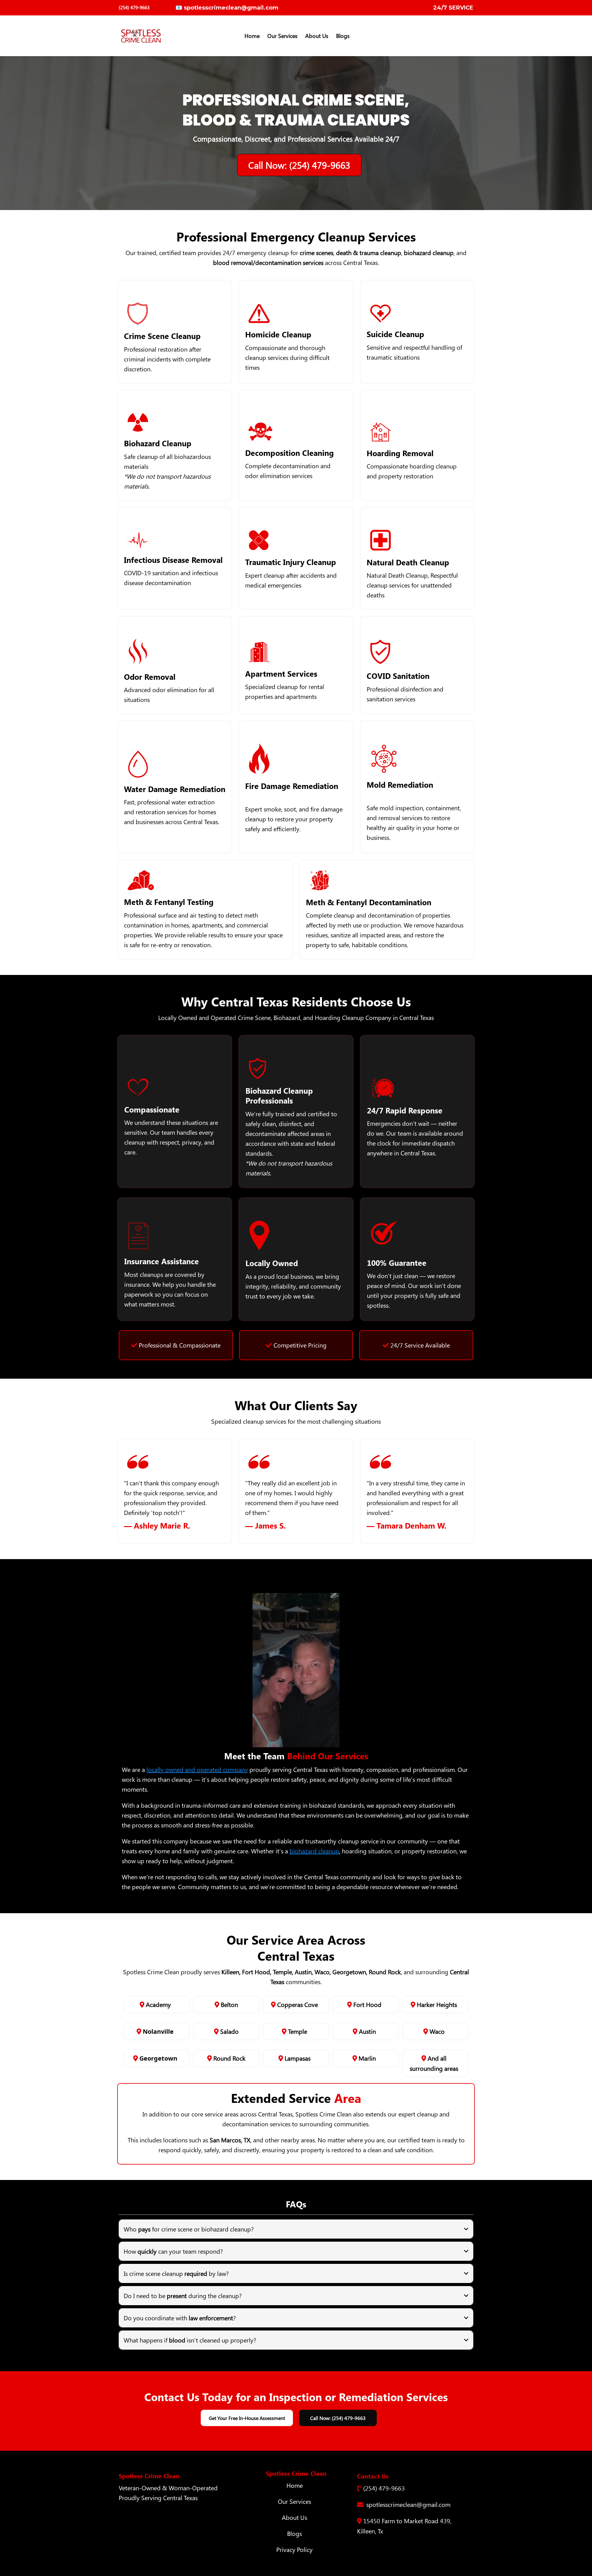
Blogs (294, 2533)
